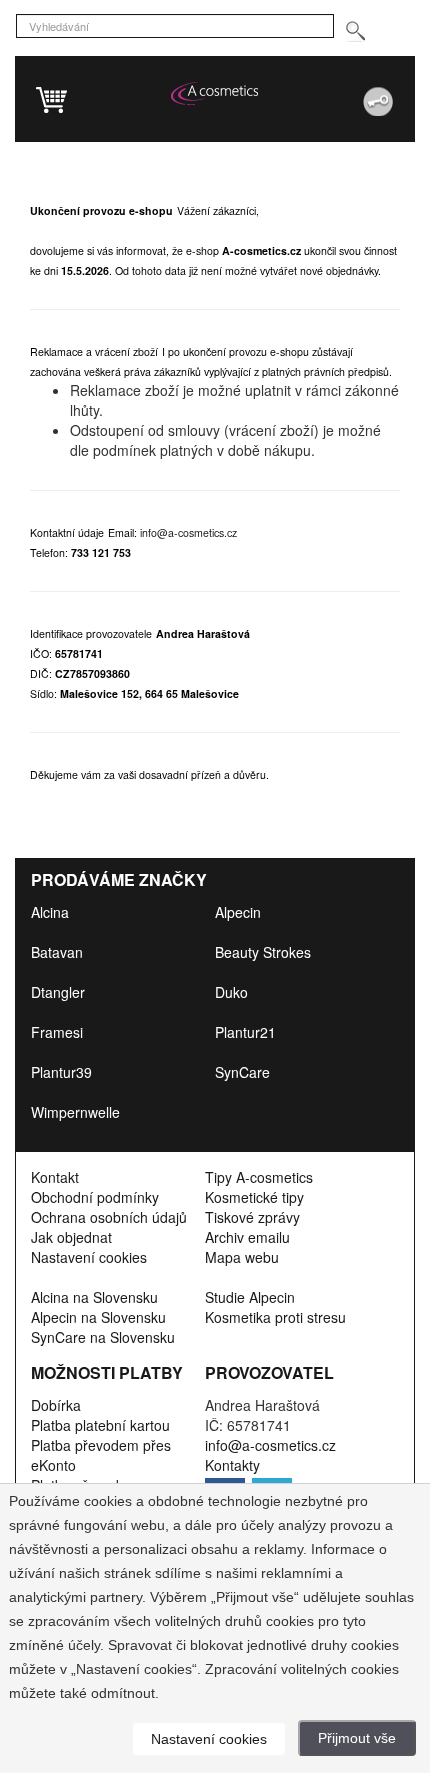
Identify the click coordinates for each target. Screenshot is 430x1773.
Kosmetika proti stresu (275, 1317)
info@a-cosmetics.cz (188, 532)
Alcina (50, 912)
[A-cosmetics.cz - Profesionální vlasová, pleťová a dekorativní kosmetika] (214, 93)
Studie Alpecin (250, 1297)
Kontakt (55, 1177)
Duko (231, 992)
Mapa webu (242, 1257)
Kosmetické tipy (254, 1197)
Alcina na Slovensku (94, 1297)
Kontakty (232, 1465)
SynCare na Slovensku (103, 1337)
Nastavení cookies (89, 1257)
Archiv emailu (247, 1237)
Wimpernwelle (75, 1112)
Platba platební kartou (100, 1425)
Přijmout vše (357, 1738)
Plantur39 (61, 1072)
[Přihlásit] (334, 94)
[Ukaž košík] (135, 102)
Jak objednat (71, 1237)
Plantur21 (245, 1032)
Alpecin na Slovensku (98, 1317)
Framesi (57, 1032)
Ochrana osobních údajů (109, 1217)
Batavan (57, 952)
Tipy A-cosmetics (259, 1177)
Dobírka (56, 1405)
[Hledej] (354, 31)
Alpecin (238, 912)
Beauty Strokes (263, 952)
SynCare (242, 1072)
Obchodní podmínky (95, 1197)
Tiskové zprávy (252, 1217)
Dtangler (58, 992)
